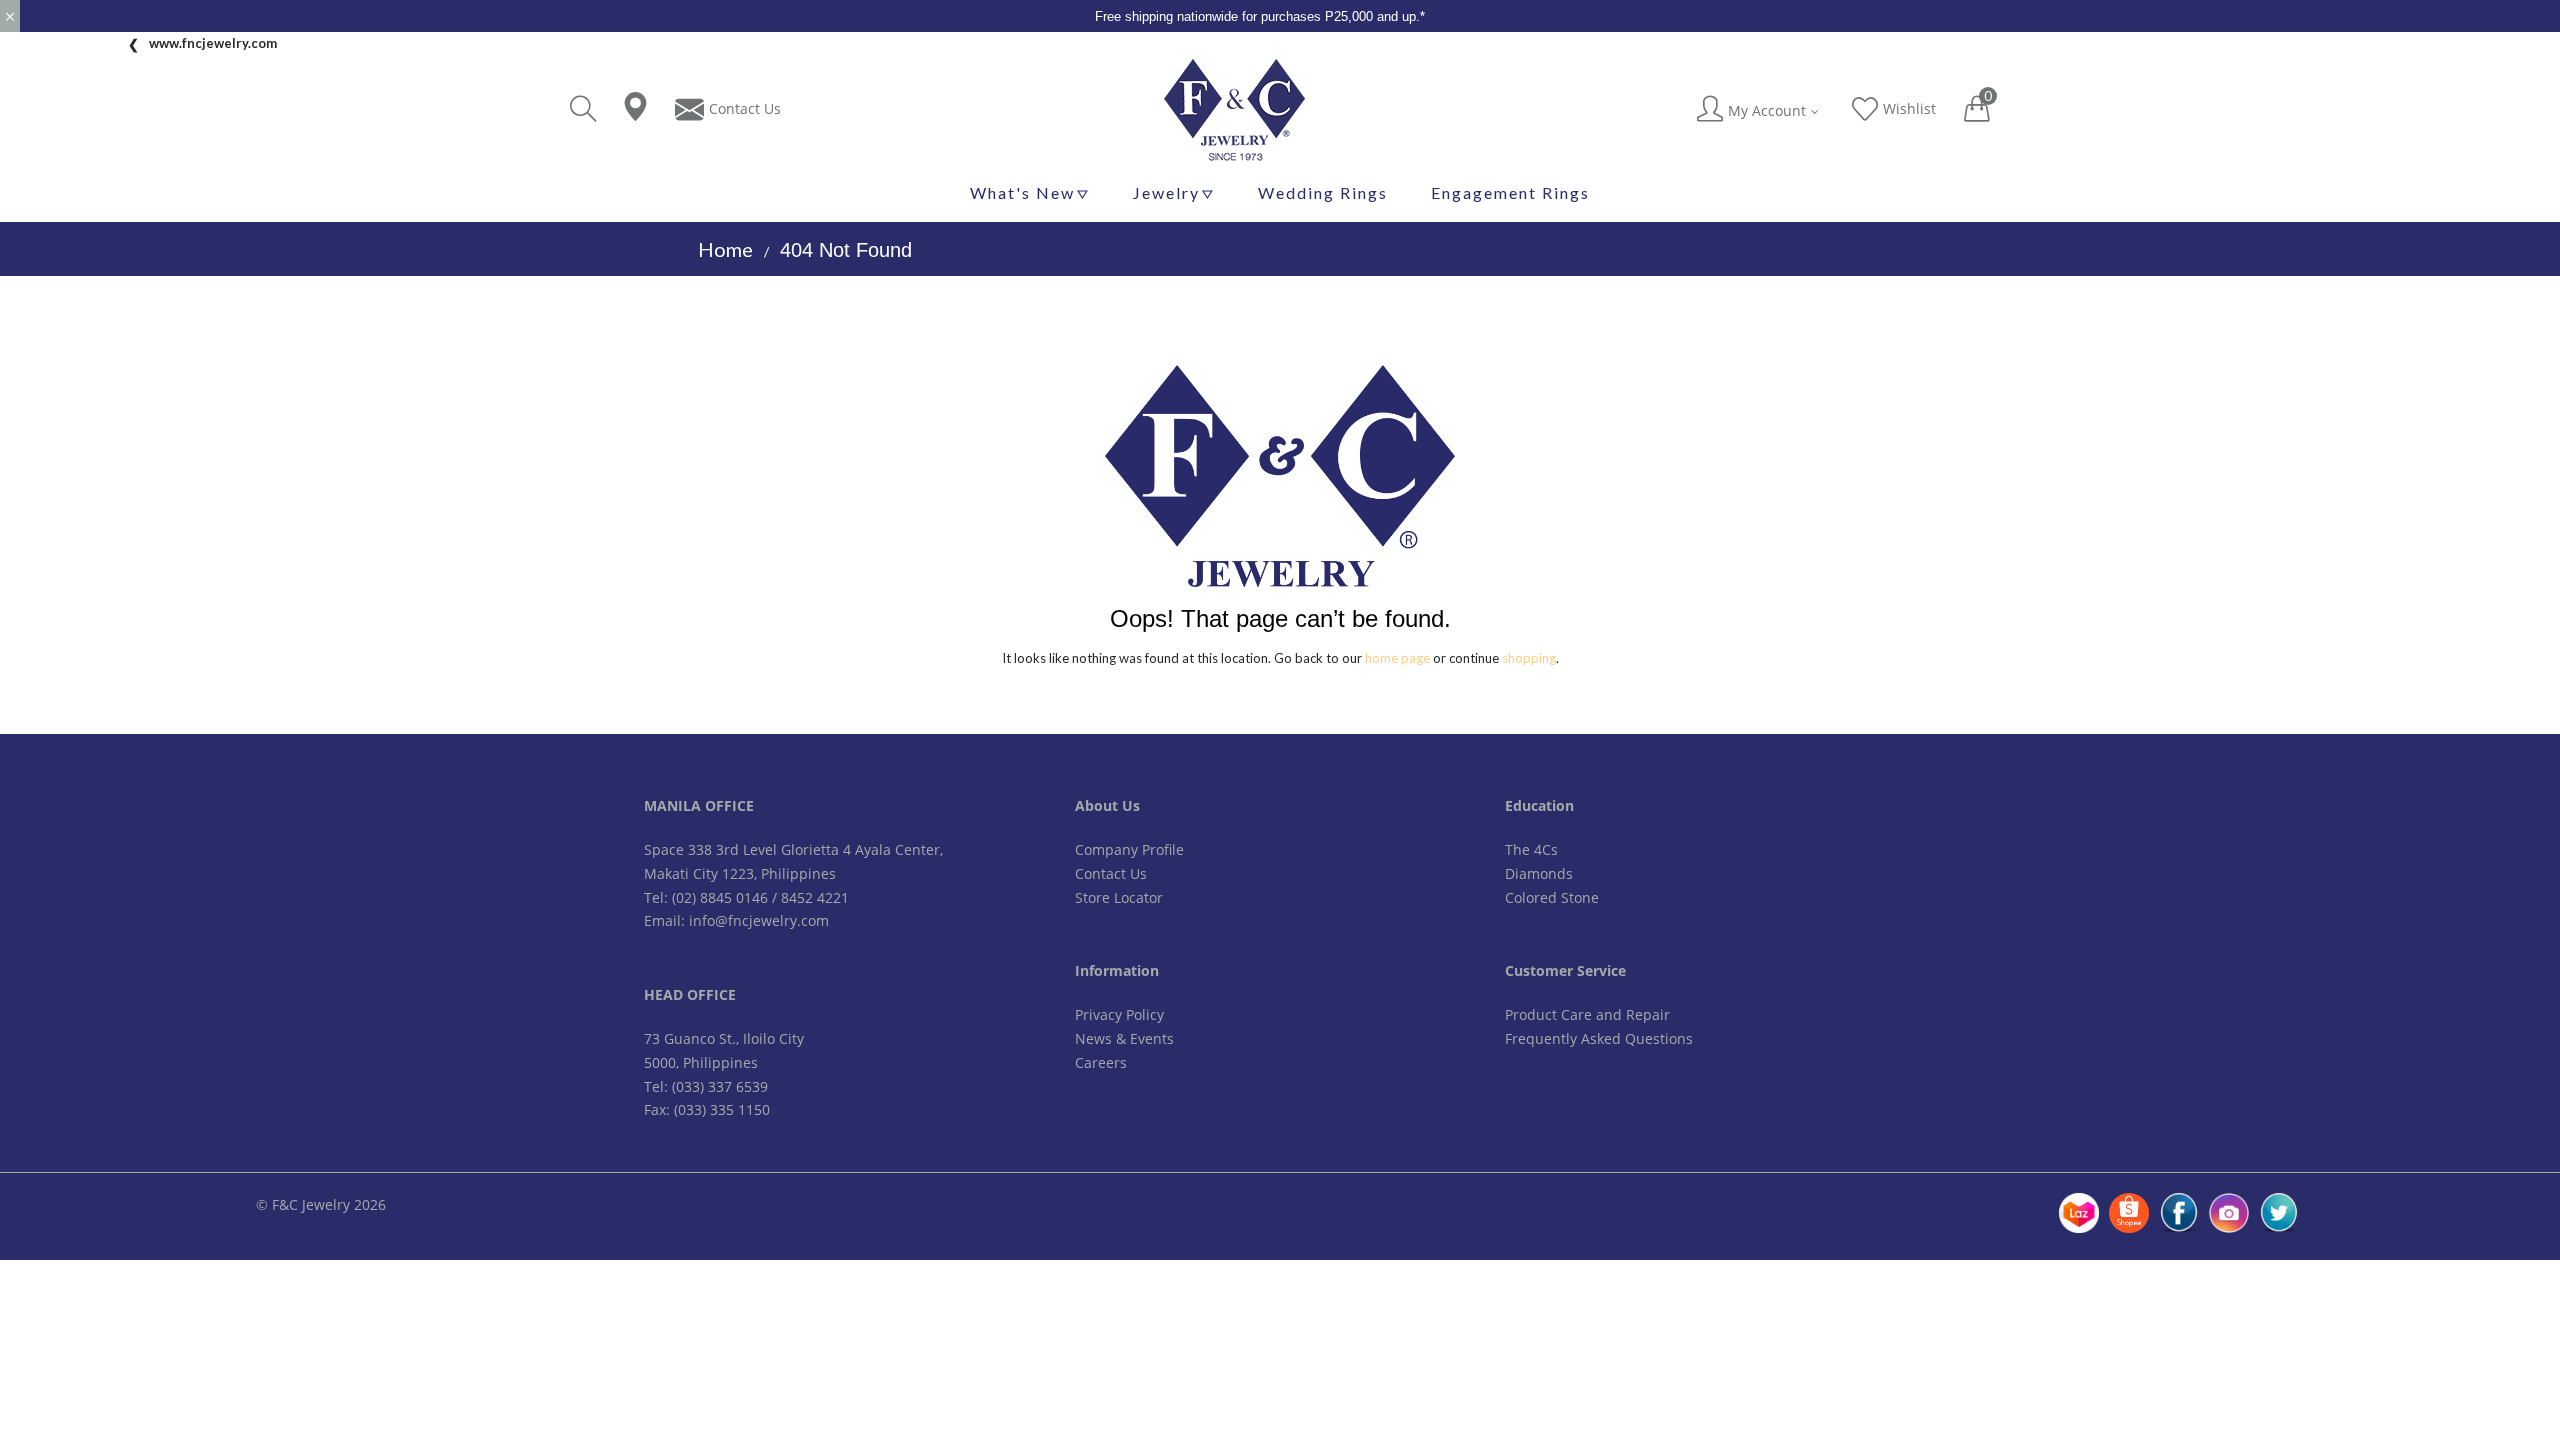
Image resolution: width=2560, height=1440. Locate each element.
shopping (1529, 658)
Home (725, 249)
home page (1397, 658)
